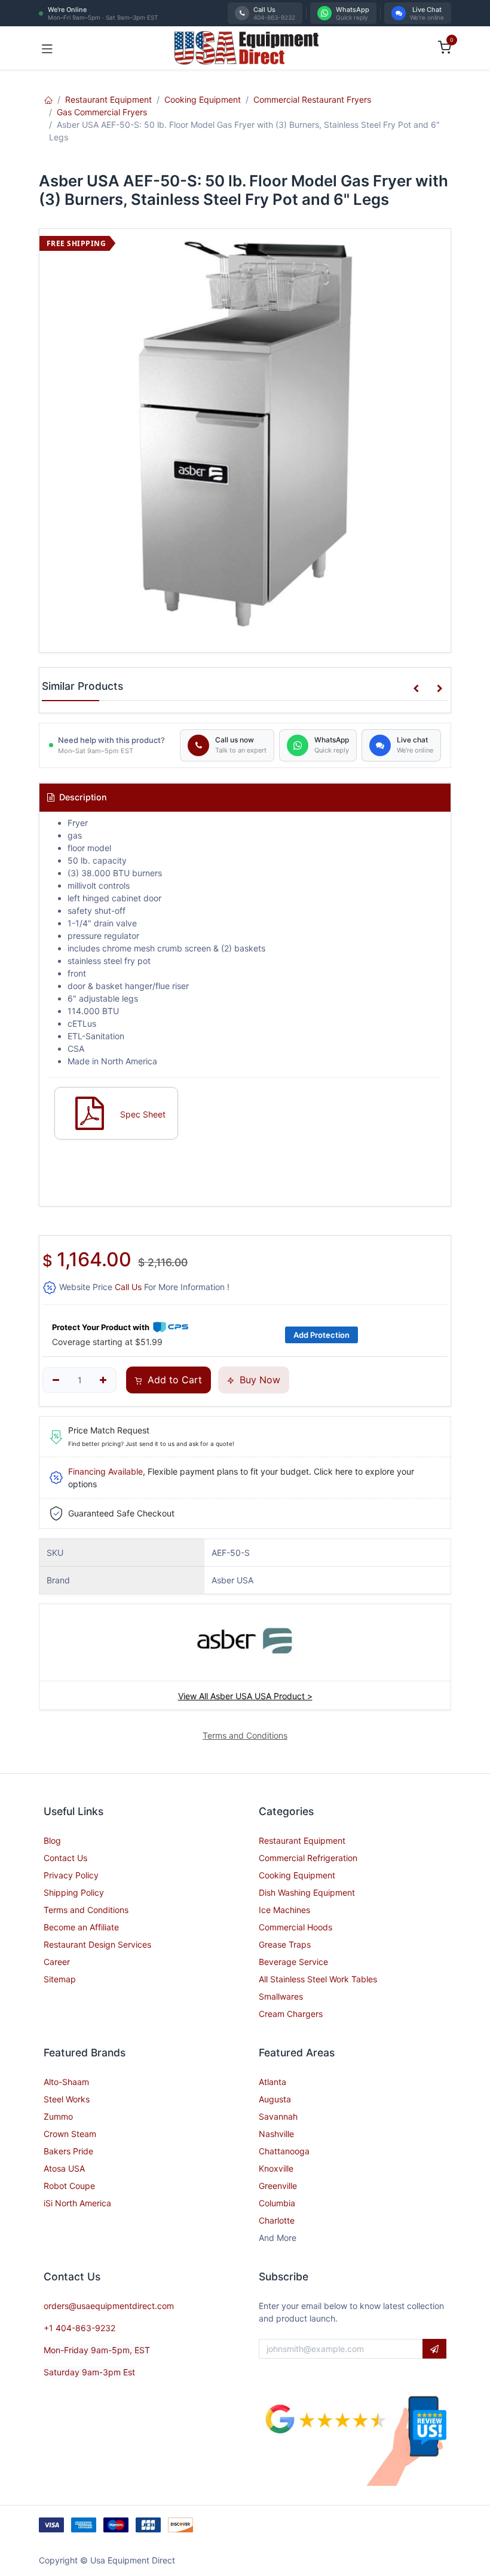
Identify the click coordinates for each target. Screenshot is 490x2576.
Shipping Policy (74, 1892)
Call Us (128, 1287)
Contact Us (65, 1858)
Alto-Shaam (66, 2082)
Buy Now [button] (258, 1380)
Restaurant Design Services (97, 1944)
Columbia (277, 2203)
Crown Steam (70, 2134)
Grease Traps (285, 1944)
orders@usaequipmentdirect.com (109, 2306)
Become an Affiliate (81, 1927)
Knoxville (276, 2168)
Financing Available (105, 1471)
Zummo (58, 2116)
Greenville (278, 2186)
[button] (416, 689)
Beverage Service (293, 1962)
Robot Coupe (69, 2186)
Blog (52, 1840)
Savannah (278, 2116)
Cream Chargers (291, 2014)
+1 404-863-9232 (79, 2328)
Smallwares (281, 1996)
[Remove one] (56, 1380)
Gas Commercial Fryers (102, 112)
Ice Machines (284, 1910)
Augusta (275, 2099)
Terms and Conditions (86, 1910)
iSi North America (77, 2203)
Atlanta (272, 2082)
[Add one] (104, 1380)
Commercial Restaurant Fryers (312, 99)
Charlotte (277, 2220)
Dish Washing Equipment (307, 1892)
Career (57, 1962)
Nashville (276, 2134)
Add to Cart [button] (173, 1380)
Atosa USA (64, 2168)
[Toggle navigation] (47, 48)
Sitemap (60, 1979)
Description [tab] (82, 797)
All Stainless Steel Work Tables (318, 1979)
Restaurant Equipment (108, 99)
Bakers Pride (68, 2151)
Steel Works (67, 2099)
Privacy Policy (71, 1875)
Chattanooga (284, 2151)
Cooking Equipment (203, 99)
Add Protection (321, 1335)
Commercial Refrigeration (308, 1858)
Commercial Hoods (295, 1927)
